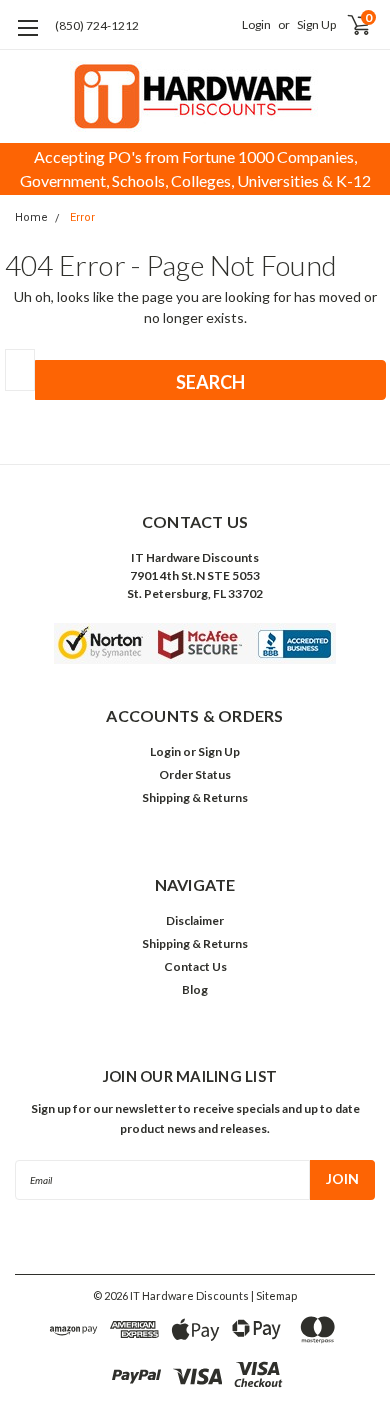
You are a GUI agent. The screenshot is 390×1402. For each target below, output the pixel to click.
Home (31, 217)
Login (256, 24)
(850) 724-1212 (97, 25)
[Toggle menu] (27, 40)
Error (82, 217)
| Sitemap (274, 1295)
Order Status (195, 774)
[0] (343, 25)
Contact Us (195, 966)
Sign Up (316, 24)
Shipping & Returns (195, 797)
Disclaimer (195, 920)
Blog (195, 989)
